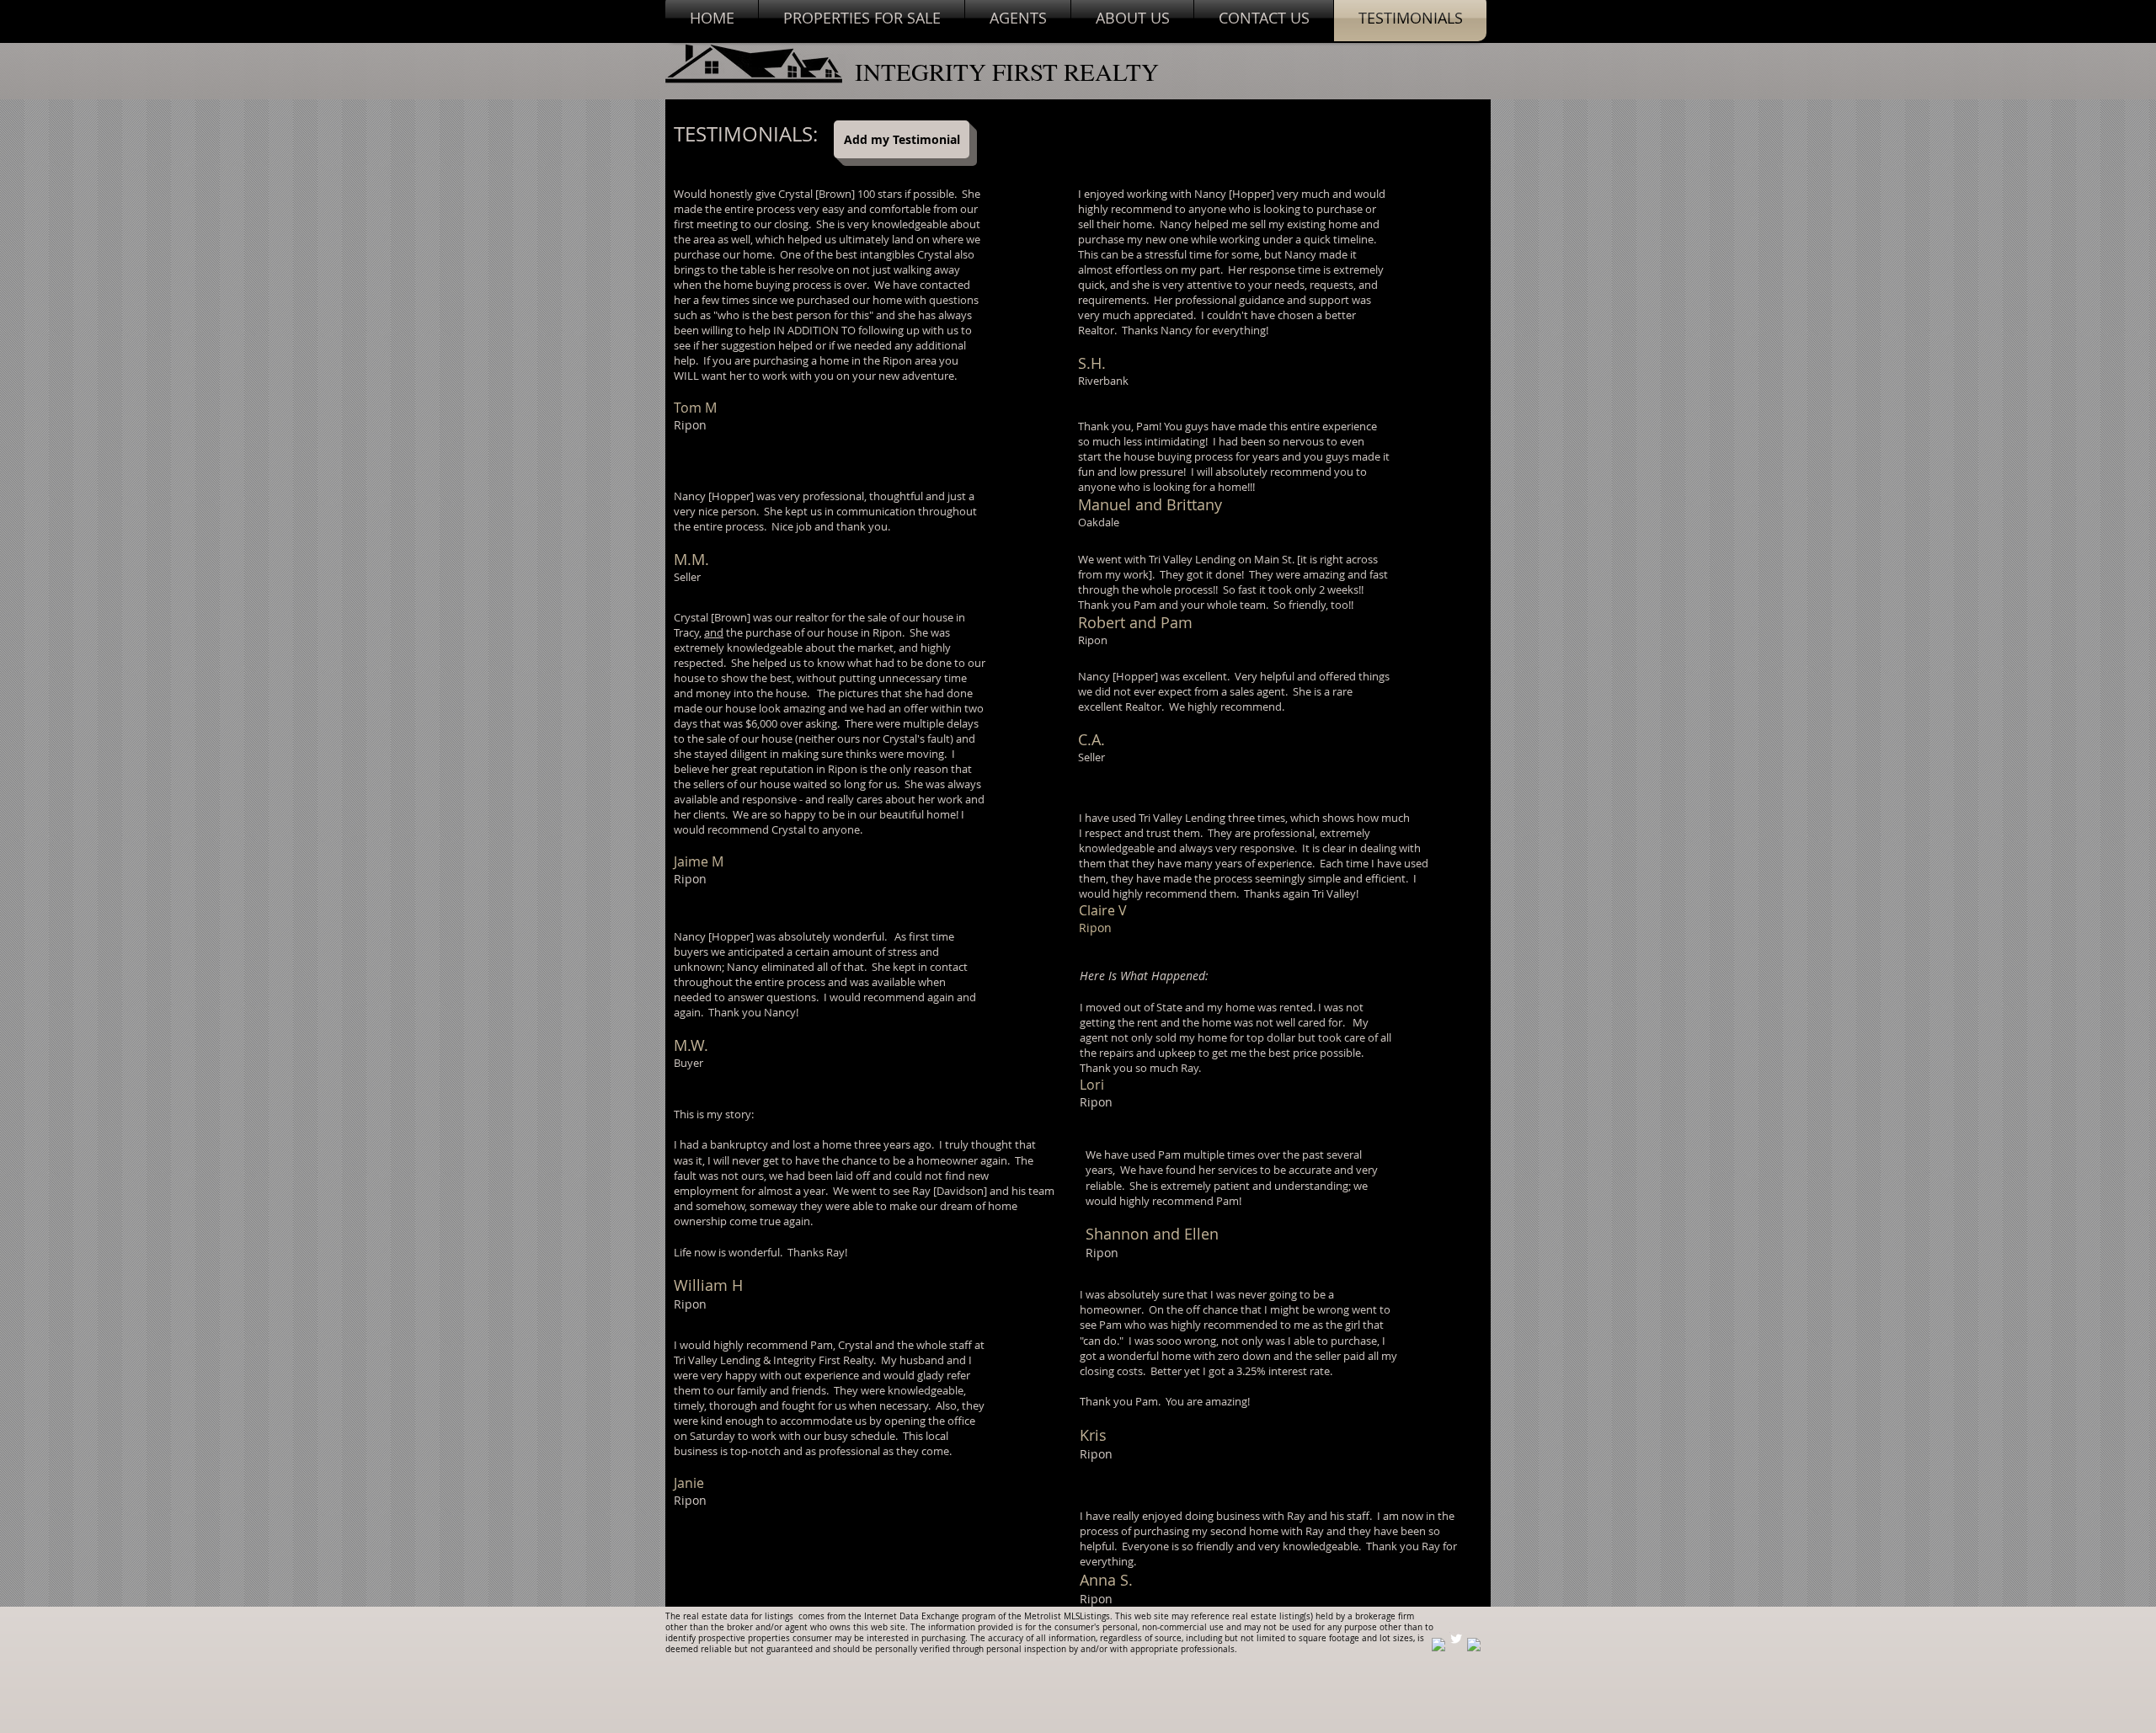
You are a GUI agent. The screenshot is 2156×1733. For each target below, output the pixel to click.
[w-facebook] (1438, 1645)
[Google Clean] (1474, 1645)
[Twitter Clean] (1456, 1639)
